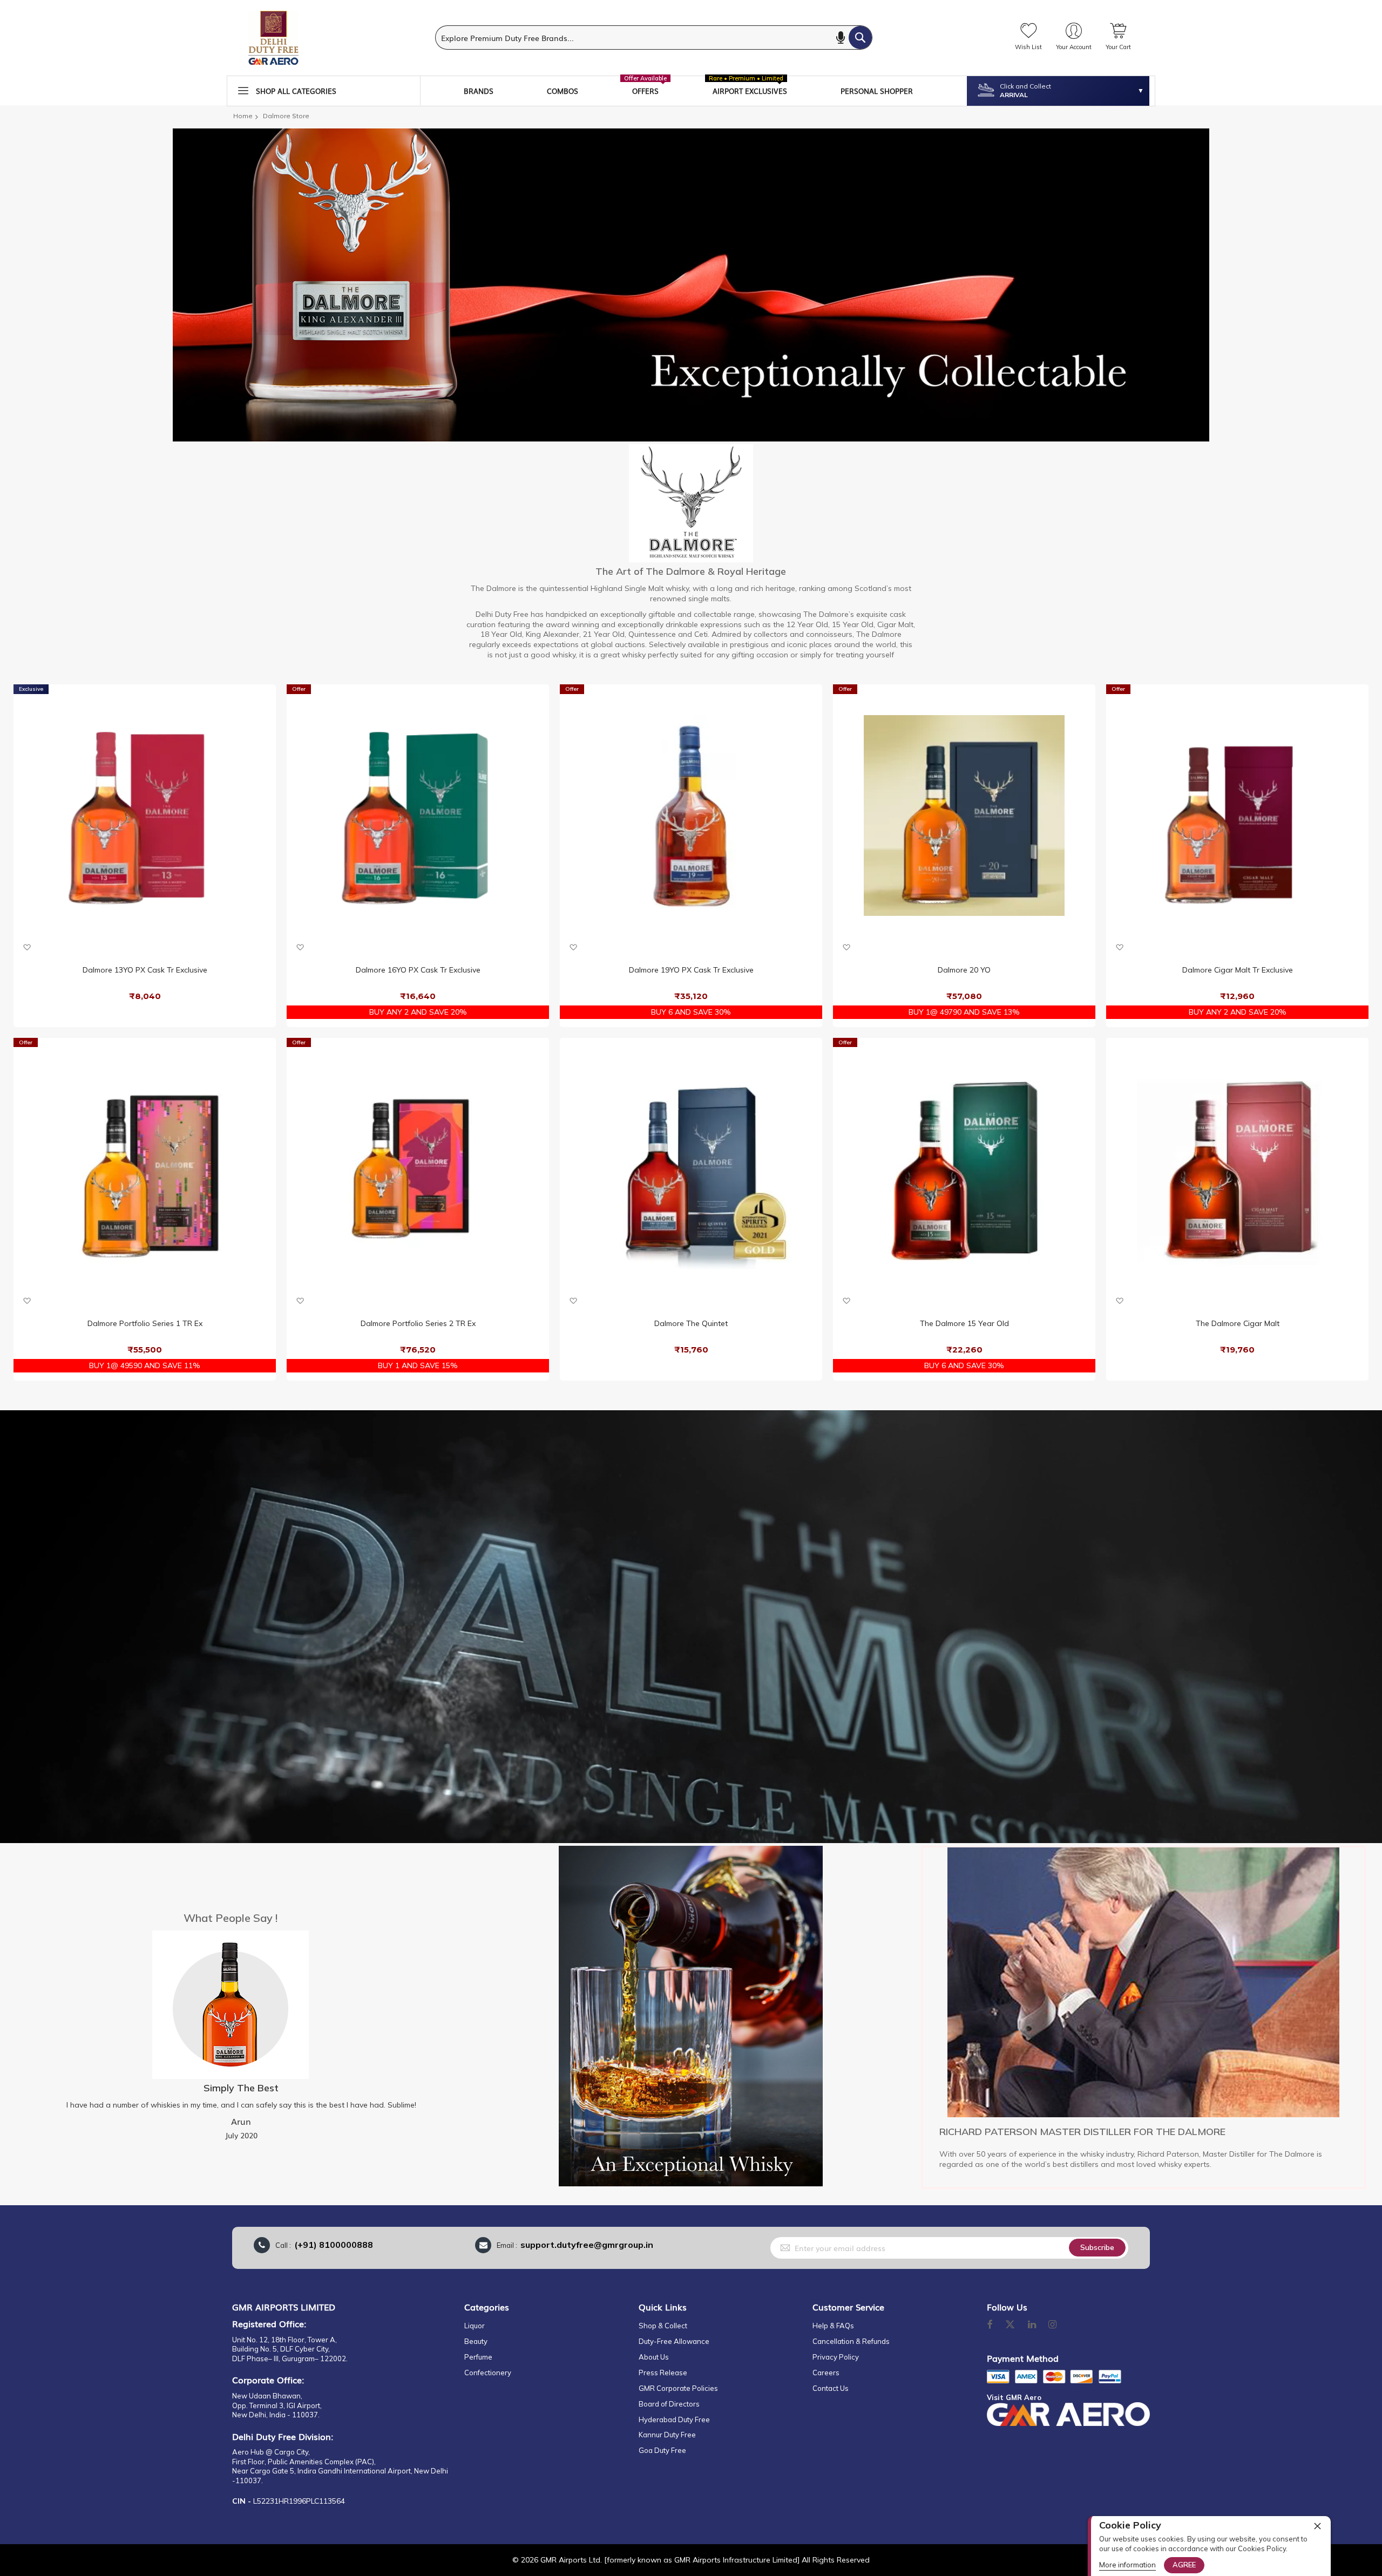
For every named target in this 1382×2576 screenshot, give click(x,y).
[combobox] (654, 38)
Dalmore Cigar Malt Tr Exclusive (1238, 970)
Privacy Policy (836, 2357)
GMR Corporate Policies (678, 2388)
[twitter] (1010, 2325)
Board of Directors (669, 2404)
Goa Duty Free (662, 2450)
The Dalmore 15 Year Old (964, 1323)
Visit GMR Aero (1014, 2397)
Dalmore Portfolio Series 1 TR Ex (145, 1323)
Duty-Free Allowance (674, 2341)
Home (243, 116)
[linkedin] (1033, 2325)
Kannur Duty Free (667, 2435)
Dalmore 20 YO (964, 970)
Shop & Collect (663, 2326)
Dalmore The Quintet (691, 1323)
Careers (826, 2373)
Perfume (478, 2357)
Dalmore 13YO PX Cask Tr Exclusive (145, 970)
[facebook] (990, 2325)
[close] (1317, 2526)
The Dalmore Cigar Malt (1238, 1323)
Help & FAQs (833, 2326)
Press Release (663, 2373)
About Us (654, 2357)
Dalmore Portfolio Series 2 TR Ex (418, 1323)
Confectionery (488, 2373)
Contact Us (831, 2388)
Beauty (476, 2341)
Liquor (475, 2326)
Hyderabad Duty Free (674, 2419)
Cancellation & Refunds (851, 2341)
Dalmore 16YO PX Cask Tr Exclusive (418, 970)
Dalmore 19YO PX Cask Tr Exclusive (691, 970)
